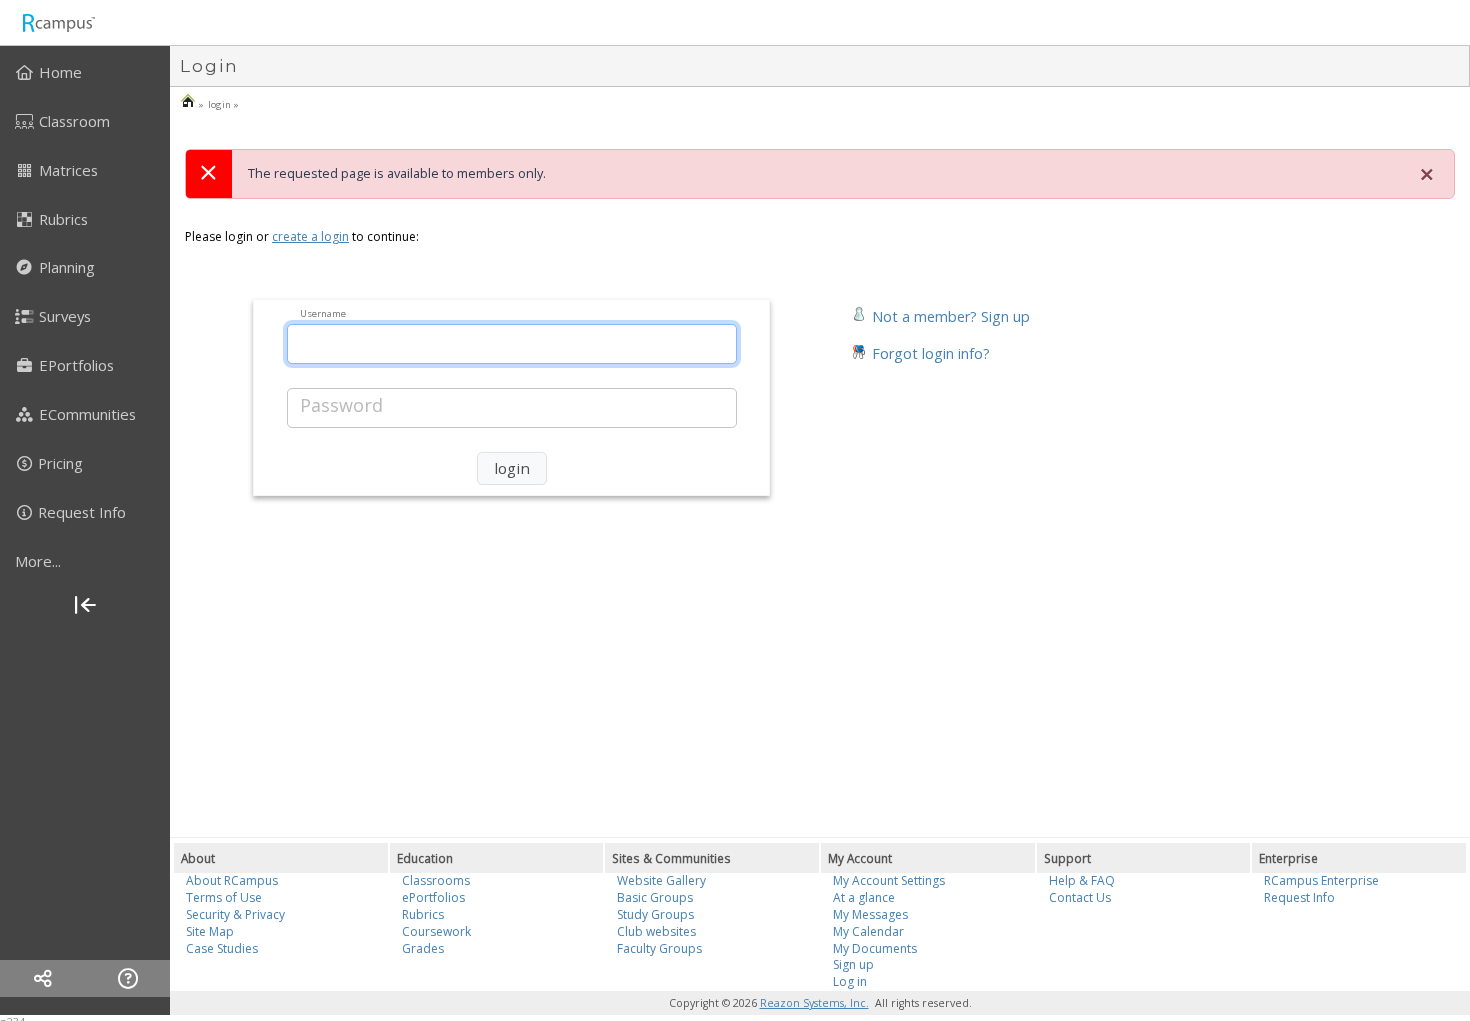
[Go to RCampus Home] (58, 22)
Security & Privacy (235, 914)
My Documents (875, 948)
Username (323, 312)
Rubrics (423, 914)
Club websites (656, 931)
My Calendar (868, 931)
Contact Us (1080, 897)
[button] (940, 314)
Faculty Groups (659, 948)
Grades (423, 948)
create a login (310, 236)
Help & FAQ (1082, 880)
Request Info (1299, 897)
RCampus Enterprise (1321, 880)
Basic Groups (655, 897)
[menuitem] (85, 72)
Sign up (853, 964)
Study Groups (655, 914)
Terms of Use (224, 897)
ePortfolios (433, 897)
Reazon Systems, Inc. (814, 1003)
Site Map (210, 931)
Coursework (436, 931)
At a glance (864, 897)
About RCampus (232, 880)
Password (341, 405)
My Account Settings (889, 880)
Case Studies (222, 948)
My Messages (870, 914)
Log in (850, 981)
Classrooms (436, 880)
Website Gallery (661, 880)
